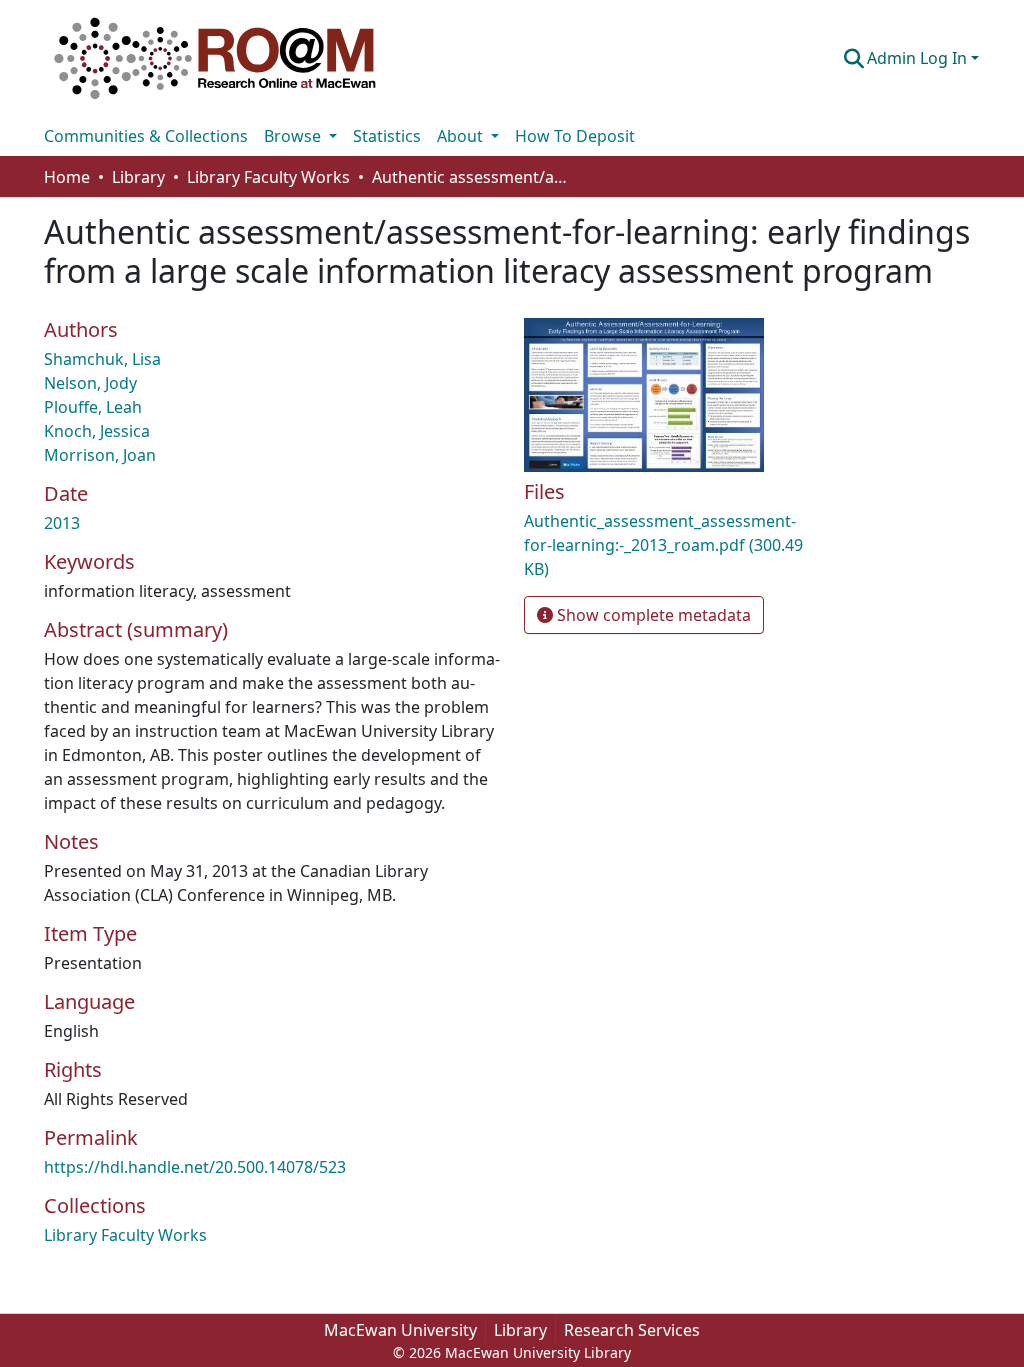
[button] (215, 58)
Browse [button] (294, 136)
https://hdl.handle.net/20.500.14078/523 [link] (195, 1167)
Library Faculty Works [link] (268, 177)
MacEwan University (400, 1330)
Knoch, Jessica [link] (97, 431)
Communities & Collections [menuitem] (146, 136)
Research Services (632, 1330)
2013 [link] (62, 523)
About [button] (462, 136)
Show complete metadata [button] (652, 615)
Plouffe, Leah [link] (93, 407)
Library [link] (138, 177)
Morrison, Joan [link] (100, 455)
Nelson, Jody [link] (90, 383)
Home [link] (67, 177)
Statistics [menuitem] (387, 136)
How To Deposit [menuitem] (575, 136)
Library (520, 1330)
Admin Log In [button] (919, 58)
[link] (672, 545)
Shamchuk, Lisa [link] (102, 359)
